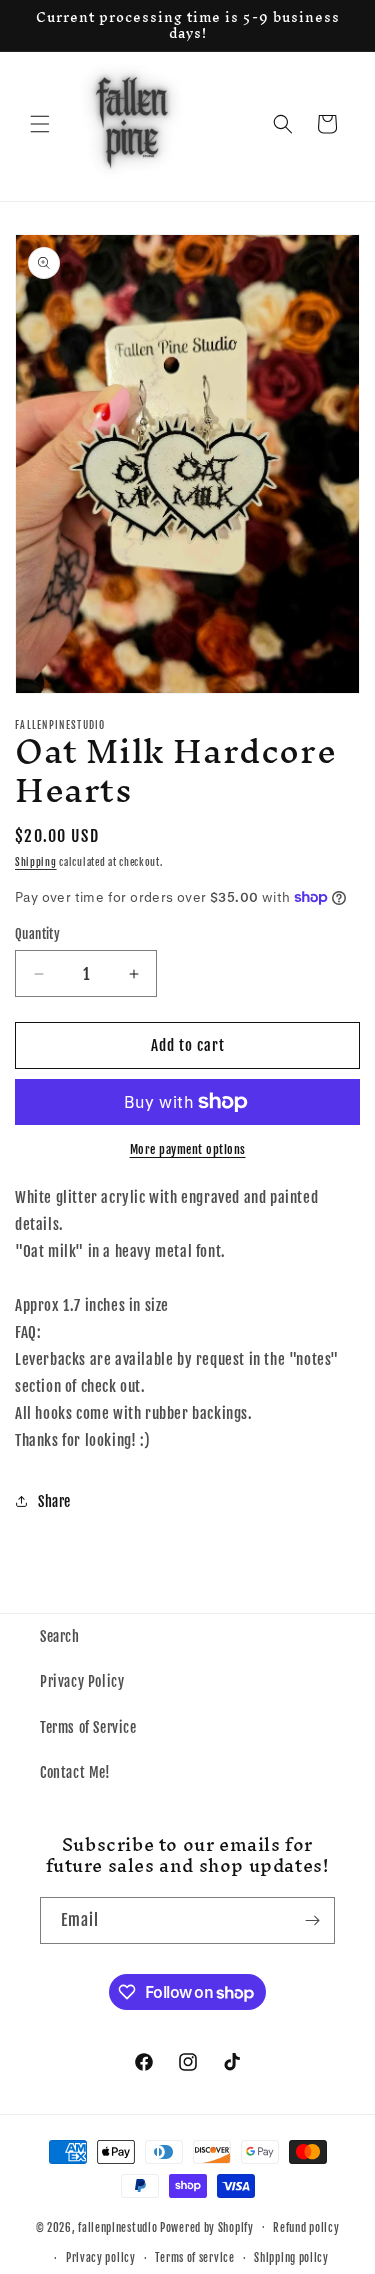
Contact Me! (75, 1772)
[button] (40, 124)
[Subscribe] (312, 1920)
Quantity (37, 934)
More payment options (188, 1149)
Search (60, 1636)
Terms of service (194, 2258)
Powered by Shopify (207, 2227)
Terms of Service (88, 1727)
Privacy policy (101, 2258)
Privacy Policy (82, 1681)
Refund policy (306, 2228)
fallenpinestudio (117, 2227)
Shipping (36, 862)
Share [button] (54, 1501)
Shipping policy (291, 2258)
